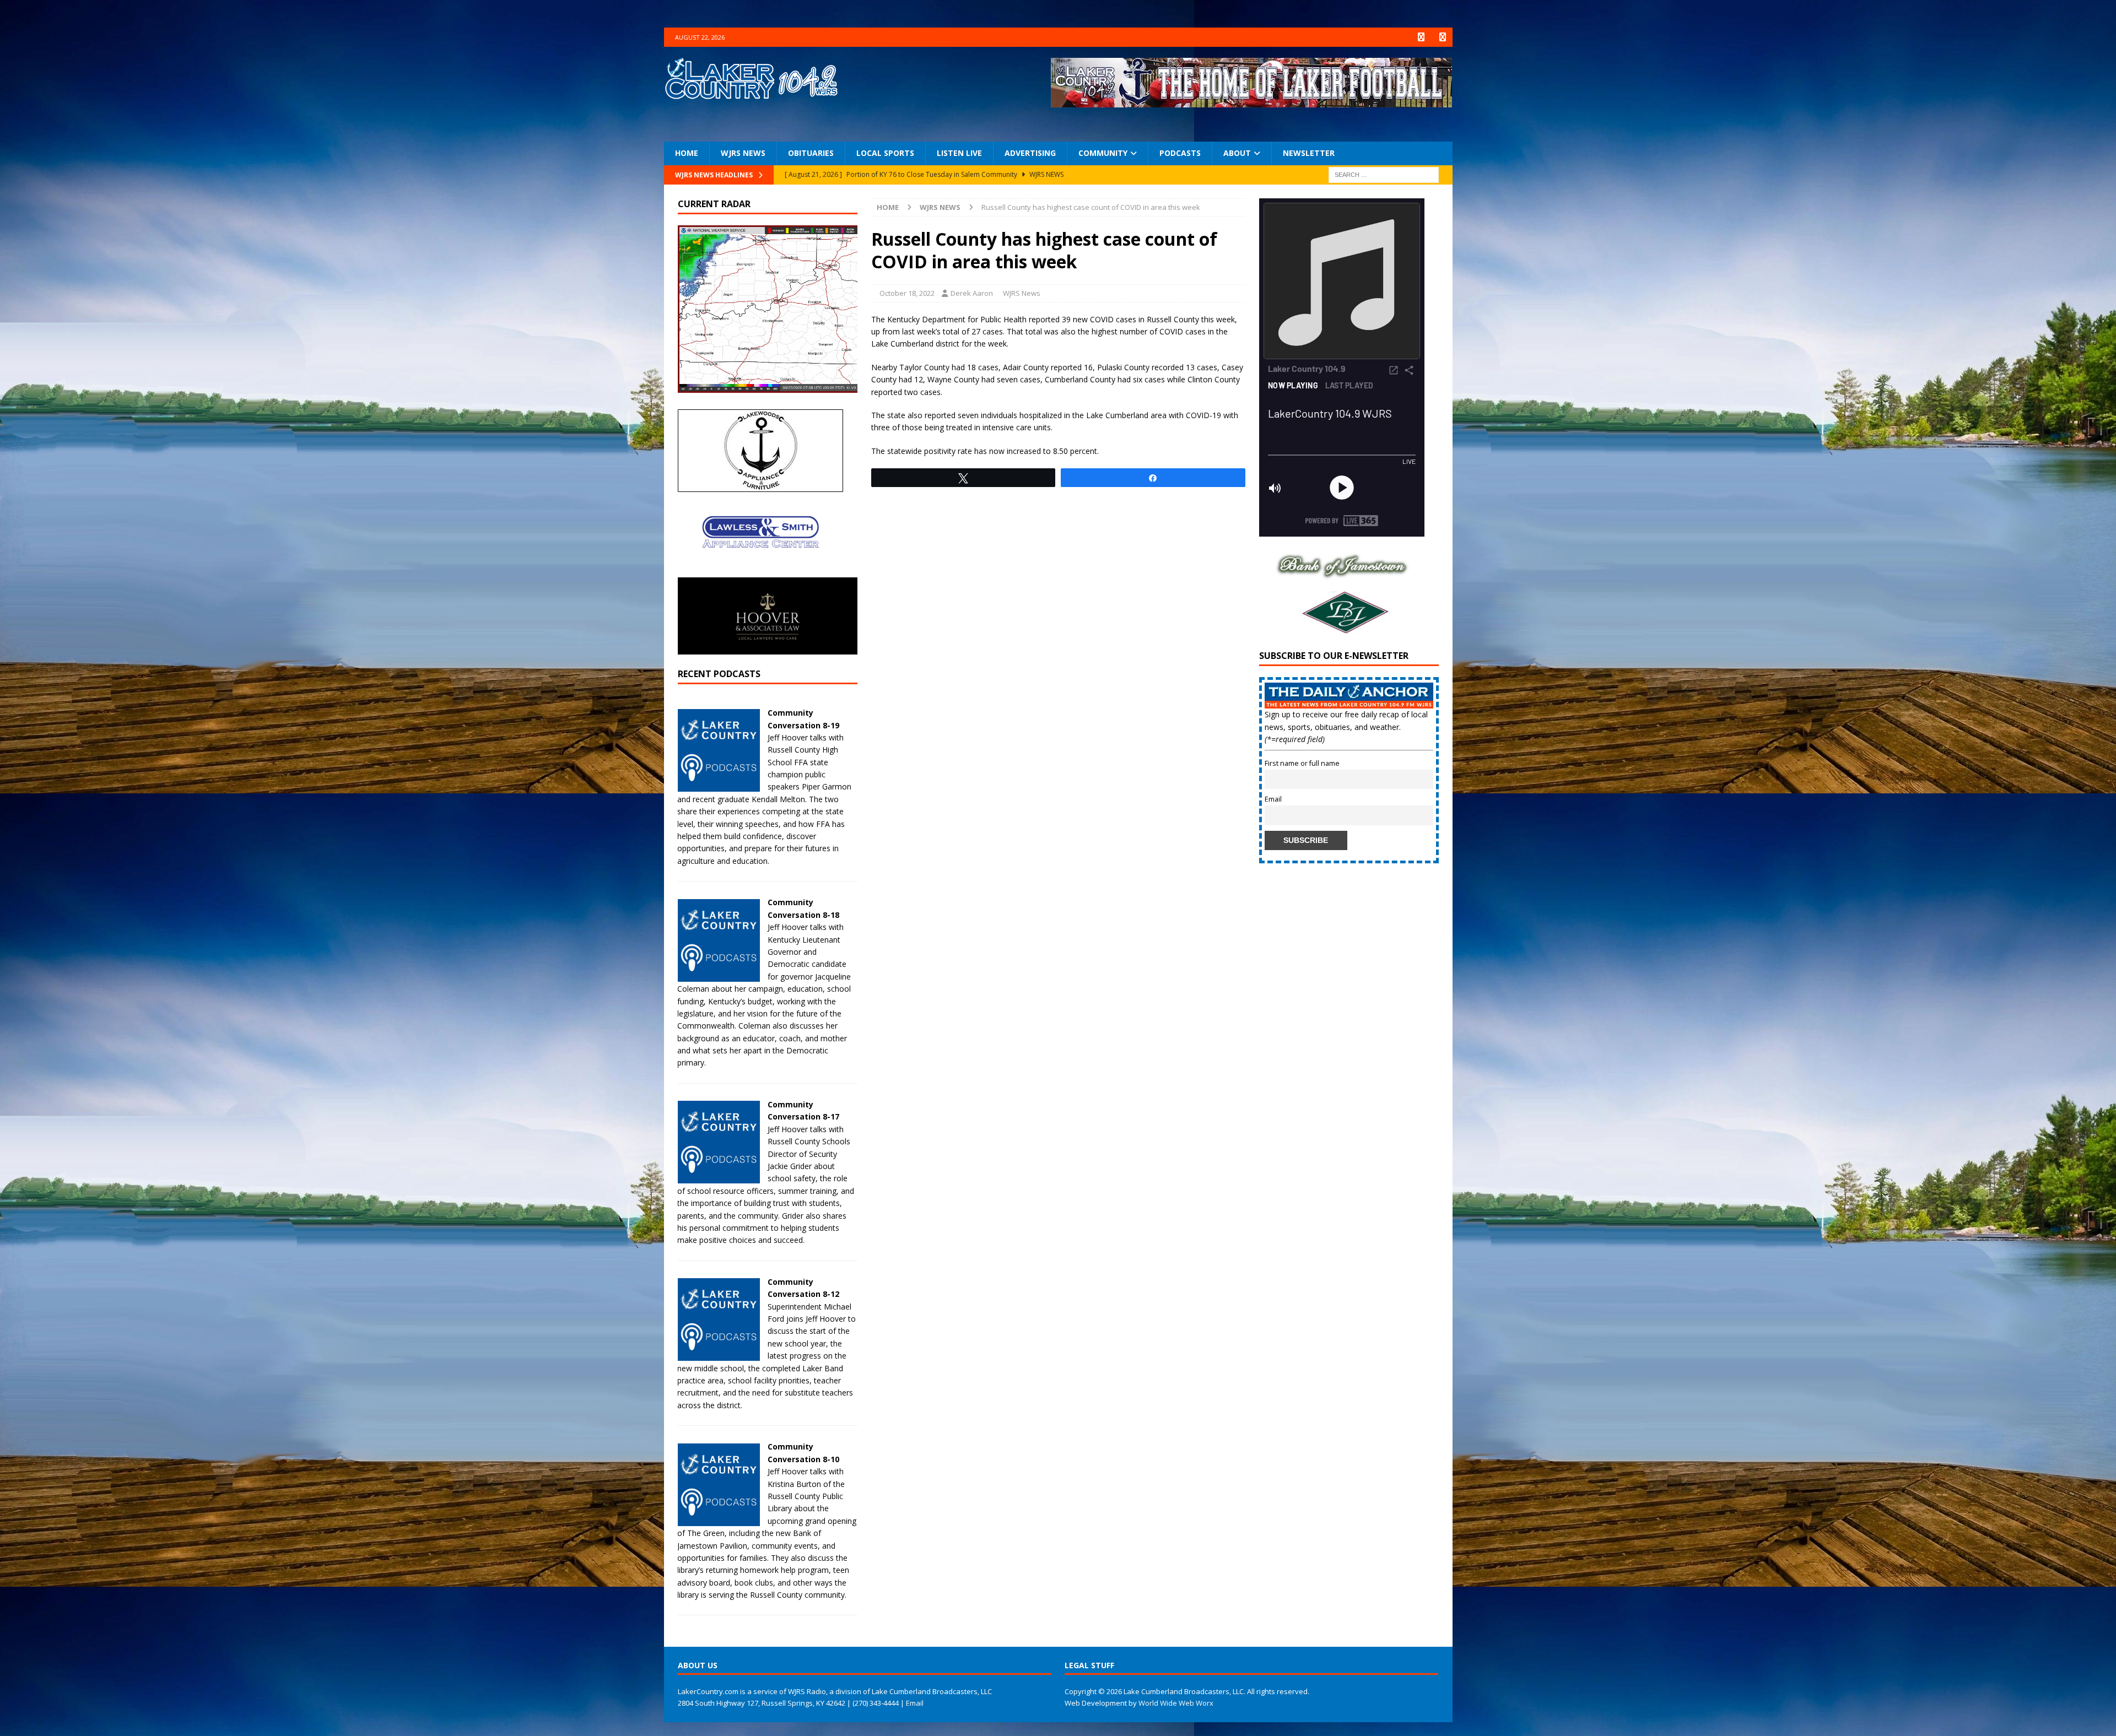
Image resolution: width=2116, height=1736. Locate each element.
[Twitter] (1443, 37)
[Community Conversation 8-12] (719, 1354)
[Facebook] (1421, 37)
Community (1103, 153)
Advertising (1030, 153)
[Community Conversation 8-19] (719, 785)
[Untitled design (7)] (1342, 630)
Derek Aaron (972, 293)
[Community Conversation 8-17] (719, 1177)
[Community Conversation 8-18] (719, 975)
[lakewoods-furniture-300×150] (760, 486)
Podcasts (1180, 153)
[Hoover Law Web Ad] (768, 648)
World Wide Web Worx (1176, 1703)
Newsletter (1309, 153)
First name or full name (1302, 763)
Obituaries (811, 153)
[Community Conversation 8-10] (719, 1519)
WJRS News (743, 153)
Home (687, 153)
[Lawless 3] (760, 571)
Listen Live (959, 153)
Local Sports (885, 153)
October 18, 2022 (907, 293)
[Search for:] (1384, 174)
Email (1273, 799)
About (1237, 153)
